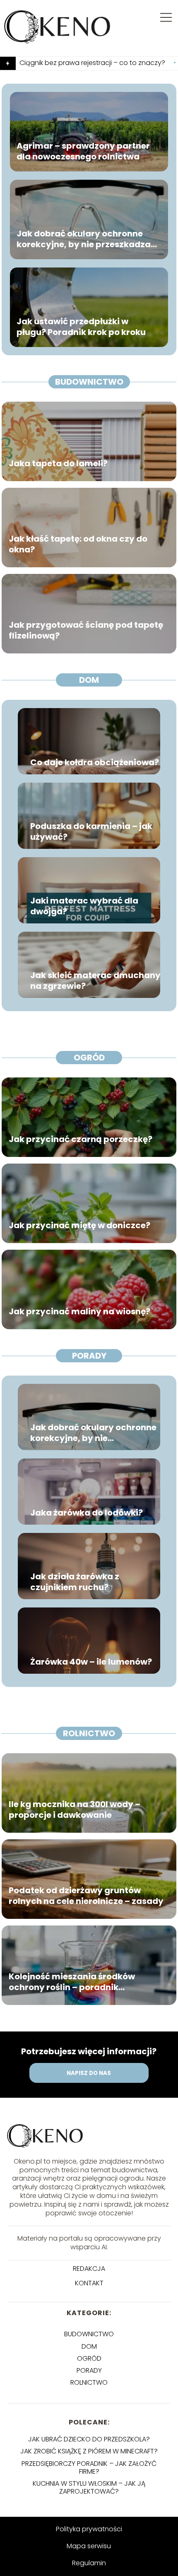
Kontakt (89, 2283)
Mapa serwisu (89, 2546)
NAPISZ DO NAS (89, 2073)
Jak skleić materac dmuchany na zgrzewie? (95, 981)
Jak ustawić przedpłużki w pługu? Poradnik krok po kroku (81, 327)
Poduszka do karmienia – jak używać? (91, 831)
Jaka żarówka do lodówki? (87, 1513)
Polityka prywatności (89, 2529)
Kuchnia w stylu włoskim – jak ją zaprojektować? (89, 2487)
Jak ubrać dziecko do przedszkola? (89, 2439)
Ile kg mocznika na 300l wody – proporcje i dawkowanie (75, 1810)
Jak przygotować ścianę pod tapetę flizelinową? (86, 630)
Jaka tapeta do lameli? (58, 463)
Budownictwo (89, 382)
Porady (89, 1356)
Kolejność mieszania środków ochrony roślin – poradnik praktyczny (72, 1982)
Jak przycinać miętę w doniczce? (79, 1225)
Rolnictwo (89, 1733)
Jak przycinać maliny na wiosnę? (79, 1311)
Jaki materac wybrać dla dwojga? (84, 906)
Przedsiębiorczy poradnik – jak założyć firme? (89, 2468)
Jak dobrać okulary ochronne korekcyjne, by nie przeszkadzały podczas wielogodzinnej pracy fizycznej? (88, 239)
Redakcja (89, 2269)
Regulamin (89, 2563)
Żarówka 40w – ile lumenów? (91, 1662)
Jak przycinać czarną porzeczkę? (81, 1139)
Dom (89, 680)
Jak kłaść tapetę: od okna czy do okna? (78, 544)
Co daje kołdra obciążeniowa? (95, 762)
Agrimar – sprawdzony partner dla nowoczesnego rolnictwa (83, 151)
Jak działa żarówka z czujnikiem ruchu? (75, 1582)
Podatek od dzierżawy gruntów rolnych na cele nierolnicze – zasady (86, 1896)
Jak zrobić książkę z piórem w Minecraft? (89, 2451)
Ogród (89, 1058)
